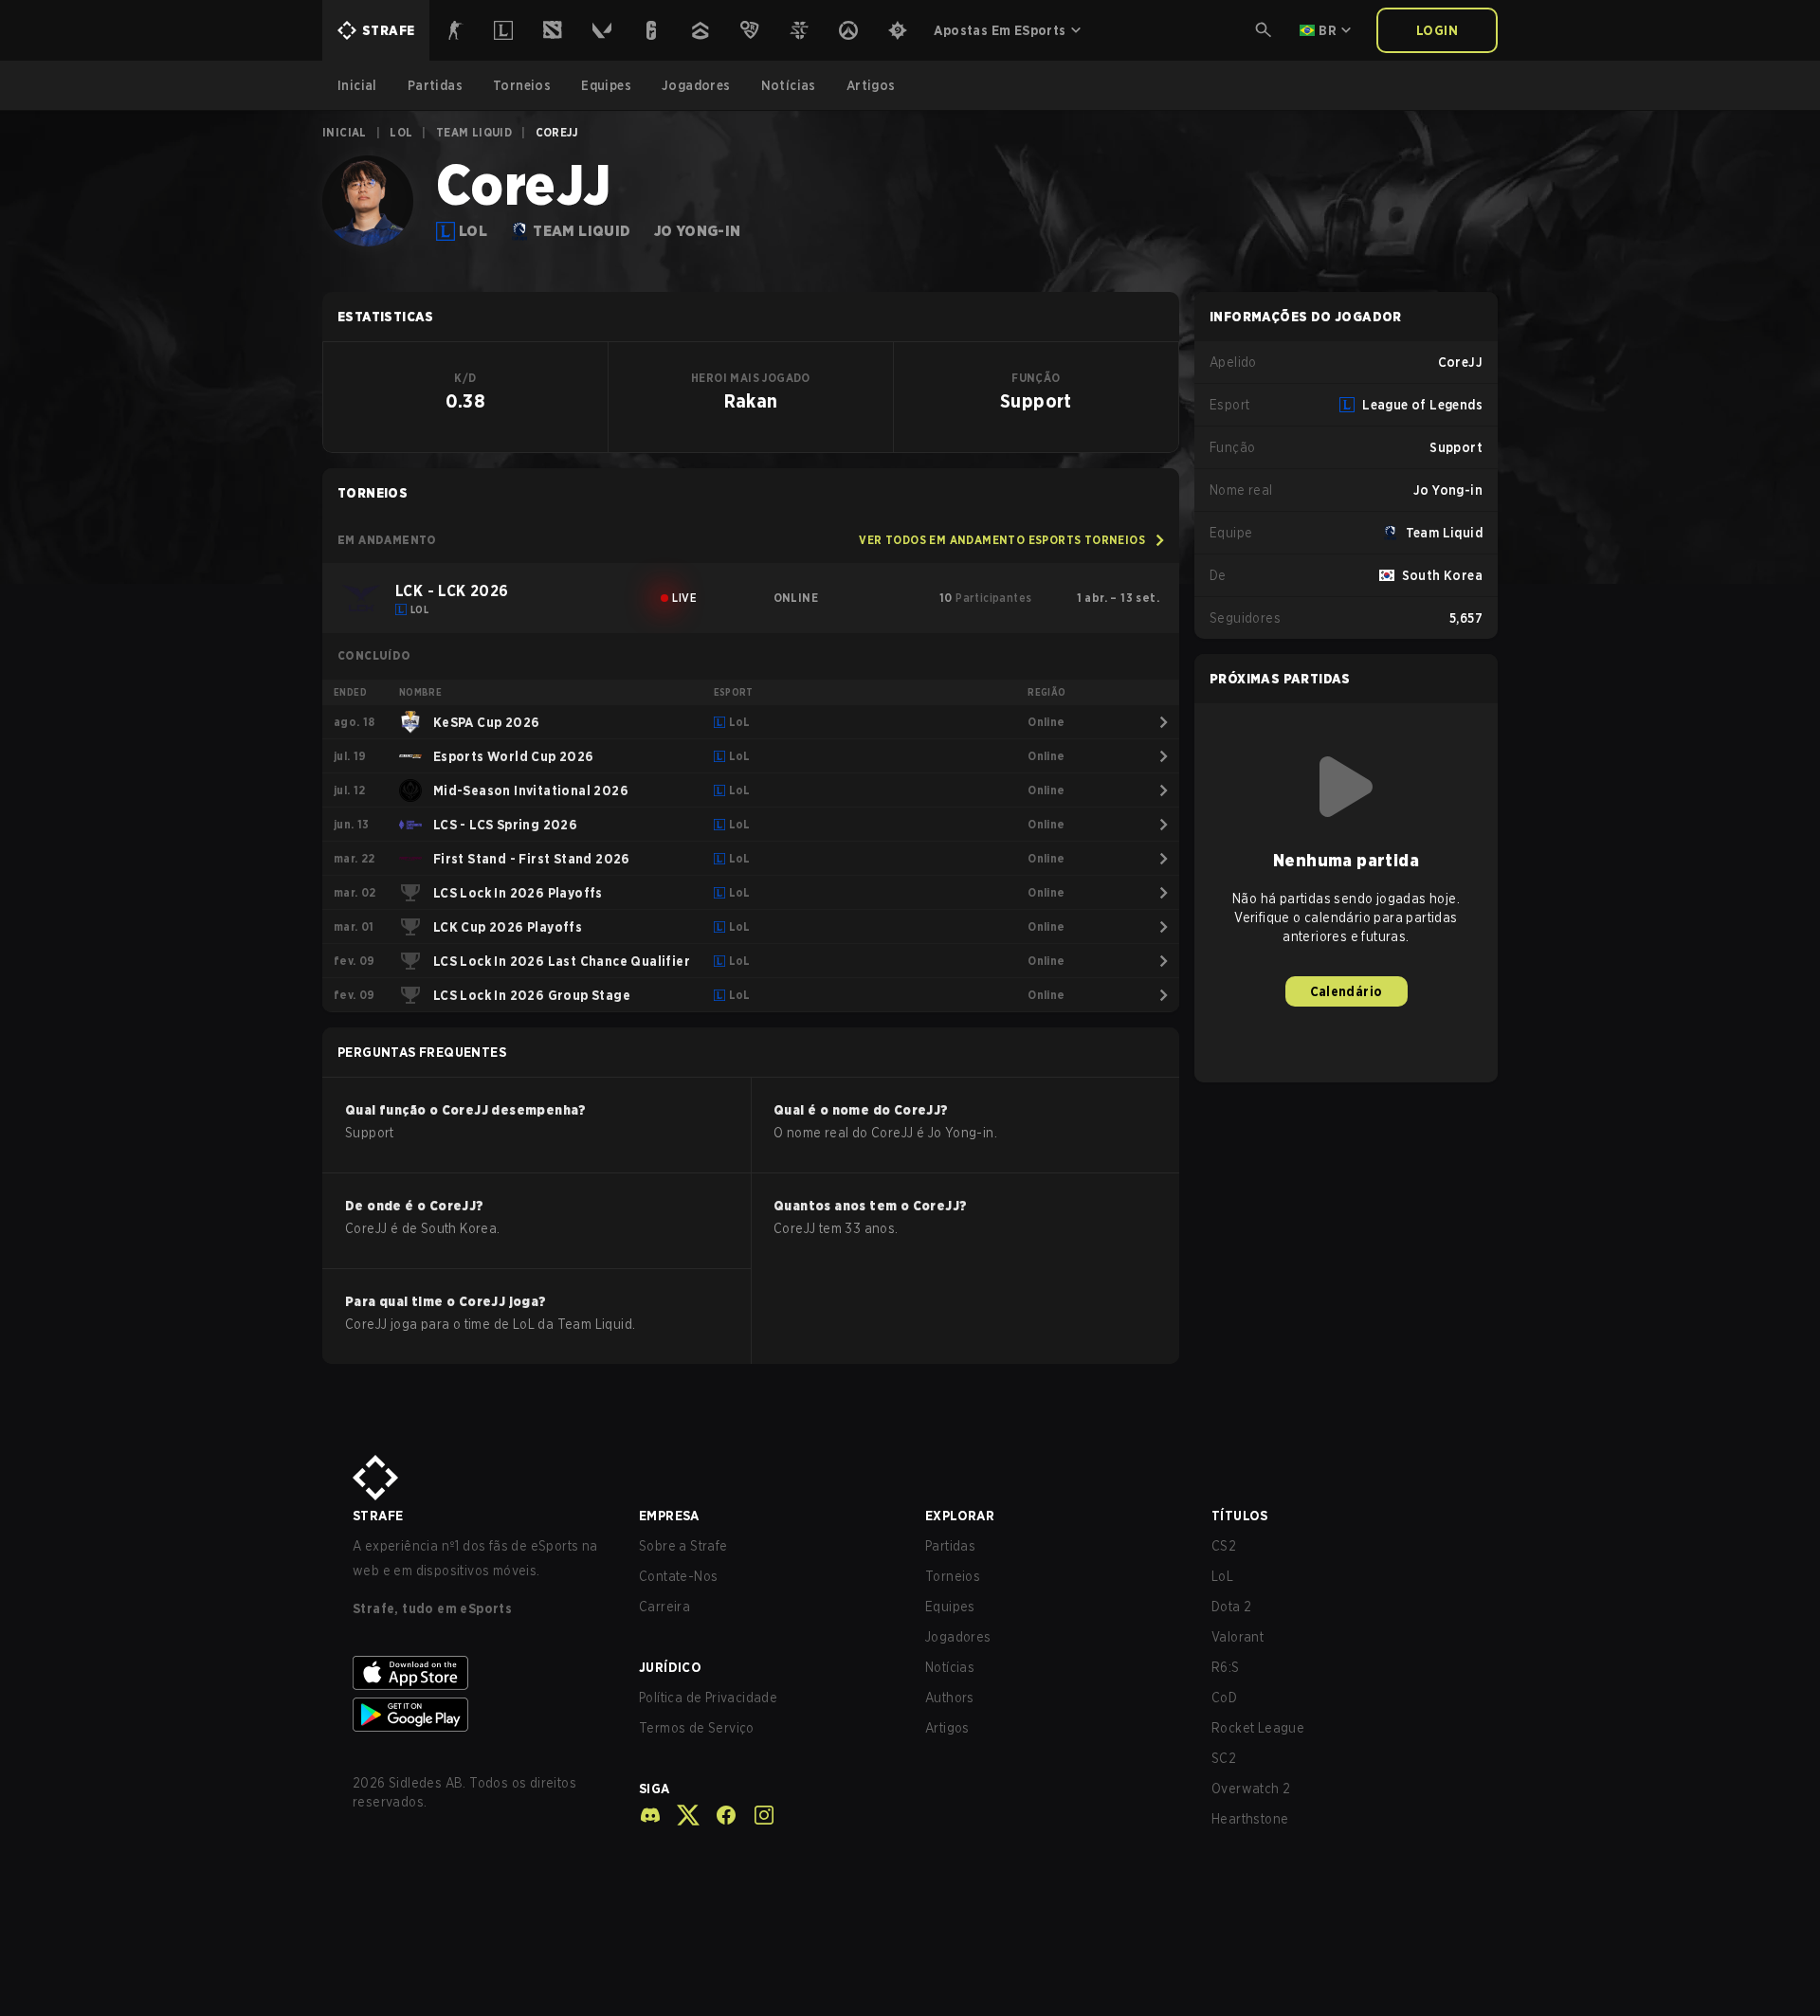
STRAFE (378, 1516)
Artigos (947, 1728)
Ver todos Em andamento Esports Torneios (1002, 540)
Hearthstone (1250, 1819)
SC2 (1224, 1758)
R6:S (1226, 1667)
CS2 (1224, 1546)
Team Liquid (474, 132)
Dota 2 (1231, 1607)
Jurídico (670, 1667)
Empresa (669, 1516)
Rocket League (1258, 1728)
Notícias (950, 1667)
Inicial (345, 132)
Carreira (664, 1607)
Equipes (950, 1607)
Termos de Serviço (697, 1728)
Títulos (1240, 1516)
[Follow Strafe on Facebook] (719, 1815)
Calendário (1347, 991)
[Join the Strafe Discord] (650, 1815)
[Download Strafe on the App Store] (481, 1673)
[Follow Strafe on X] (681, 1815)
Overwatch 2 (1251, 1789)
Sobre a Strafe (683, 1546)
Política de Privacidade (708, 1698)
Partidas (950, 1546)
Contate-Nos (678, 1576)
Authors (950, 1698)
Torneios (953, 1576)
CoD (1224, 1698)
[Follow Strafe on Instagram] (756, 1815)
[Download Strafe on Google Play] (481, 1715)
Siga (655, 1789)
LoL (401, 132)
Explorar (960, 1516)
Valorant (1238, 1637)
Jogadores (958, 1637)
